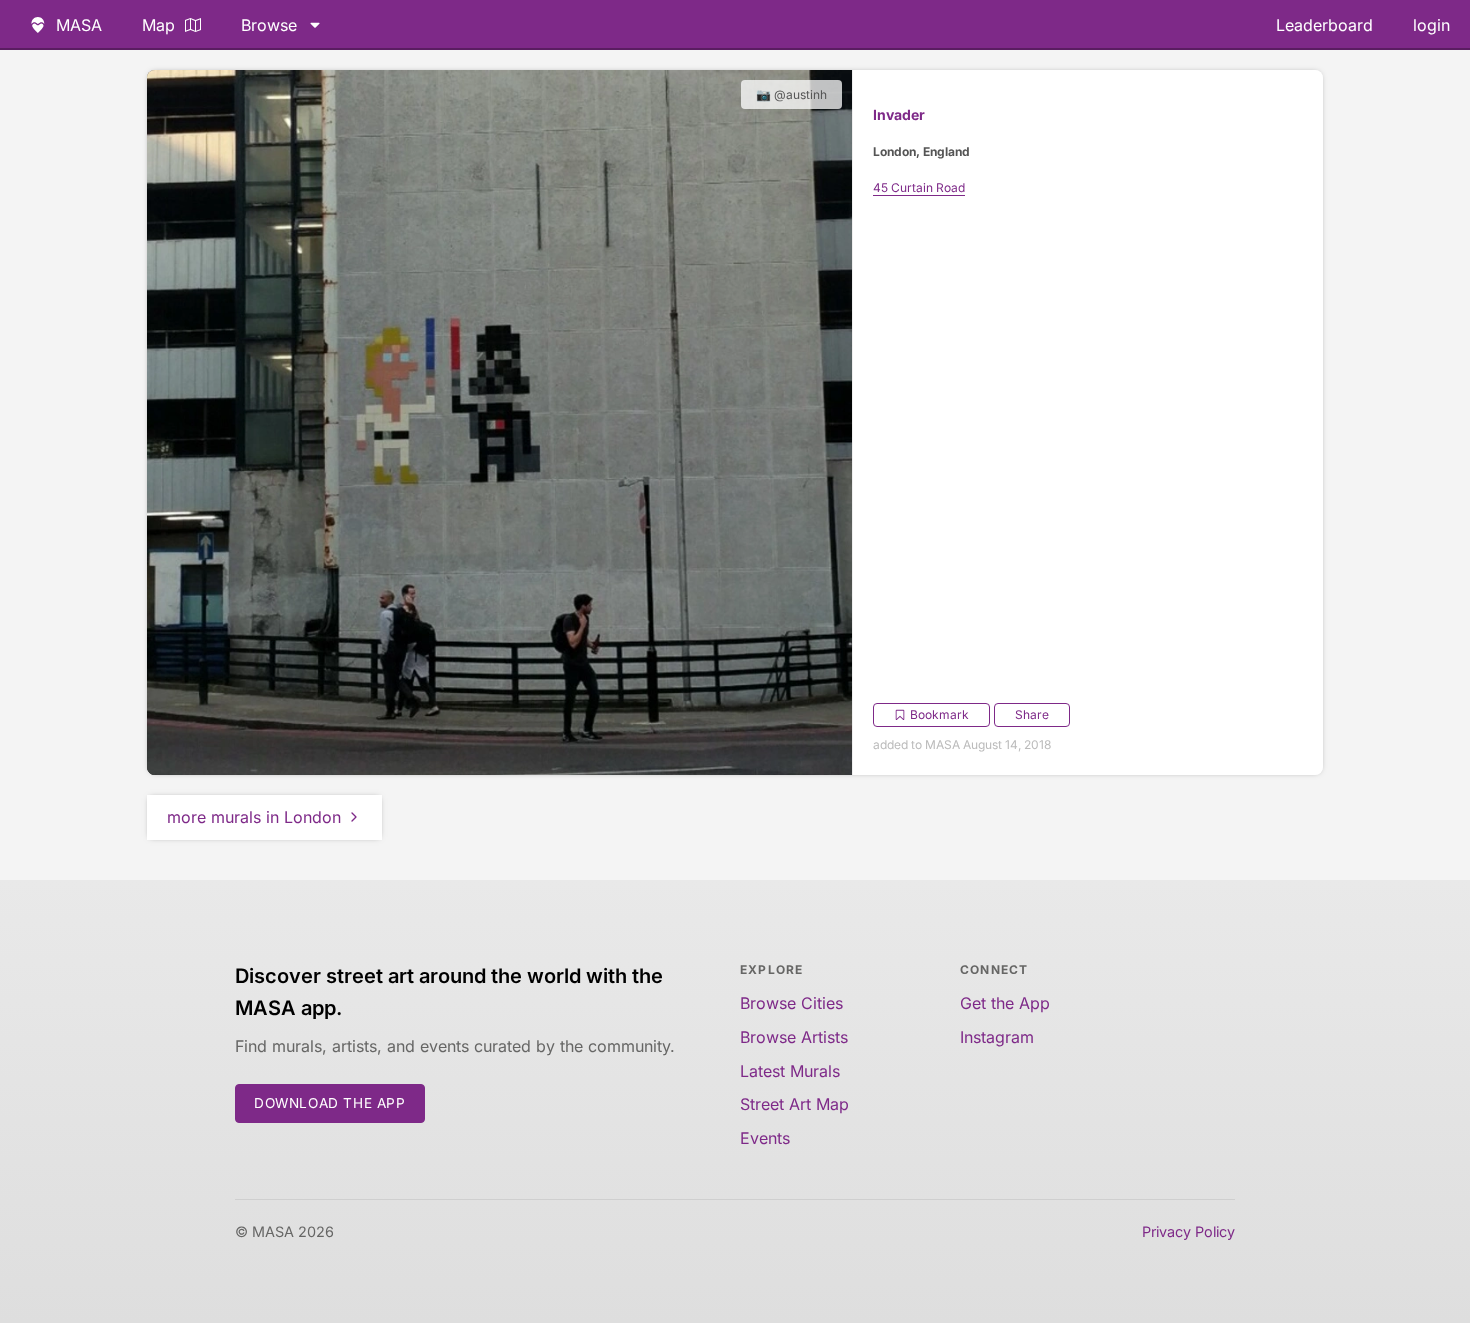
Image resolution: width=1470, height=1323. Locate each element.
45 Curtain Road (919, 187)
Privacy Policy (1188, 1231)
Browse (269, 25)
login (1431, 25)
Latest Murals (790, 1071)
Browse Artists (794, 1037)
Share (1032, 714)
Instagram (997, 1037)
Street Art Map (794, 1104)
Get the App (1005, 1003)
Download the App (330, 1103)
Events (765, 1138)
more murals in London (254, 817)
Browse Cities (791, 1003)
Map (158, 25)
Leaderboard (1324, 25)
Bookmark (939, 714)
